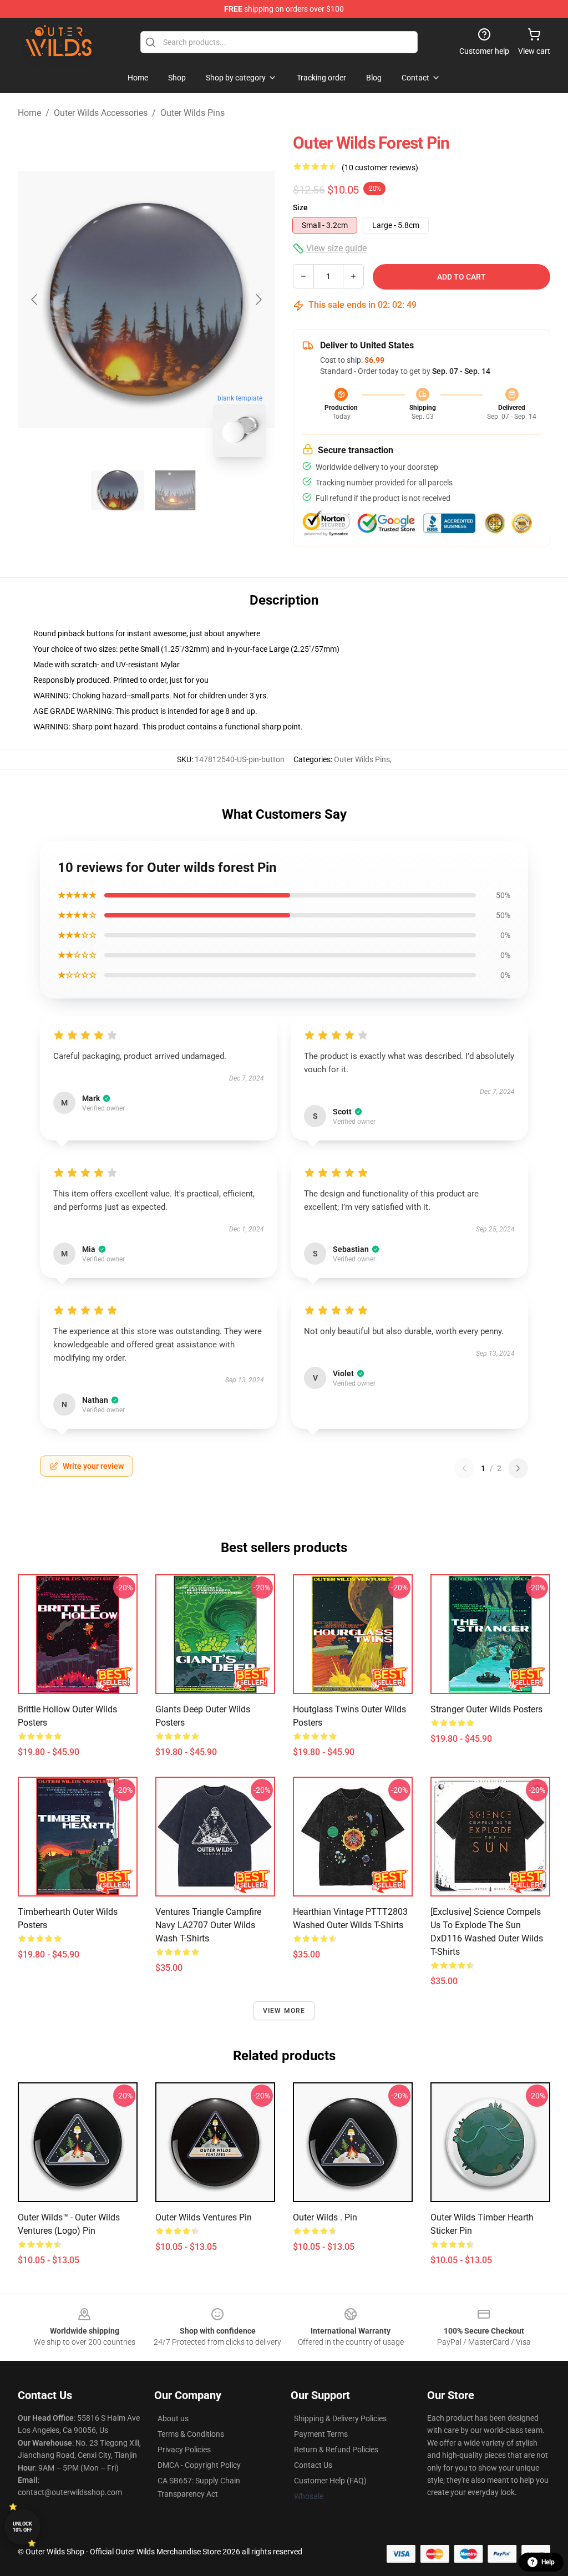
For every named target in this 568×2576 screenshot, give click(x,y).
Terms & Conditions (191, 2434)
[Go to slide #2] (175, 490)
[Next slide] (258, 300)
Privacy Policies (184, 2450)
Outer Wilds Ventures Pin (204, 2217)
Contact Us (313, 2465)
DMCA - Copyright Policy (199, 2465)
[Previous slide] (35, 300)
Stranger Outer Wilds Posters (486, 1709)
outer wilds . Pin (325, 2217)
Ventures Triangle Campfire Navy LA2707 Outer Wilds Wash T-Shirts (208, 1925)
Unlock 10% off (22, 2527)
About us (173, 2418)
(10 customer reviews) (380, 168)
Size (300, 207)
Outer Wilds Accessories (101, 113)
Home (29, 113)
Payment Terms (321, 2434)
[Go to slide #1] (118, 490)
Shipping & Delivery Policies (340, 2418)
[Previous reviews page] (464, 1468)
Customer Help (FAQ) (330, 2481)
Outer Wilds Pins (192, 113)
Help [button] (548, 2562)
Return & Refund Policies (336, 2450)
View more (284, 2011)
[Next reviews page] (518, 1468)
